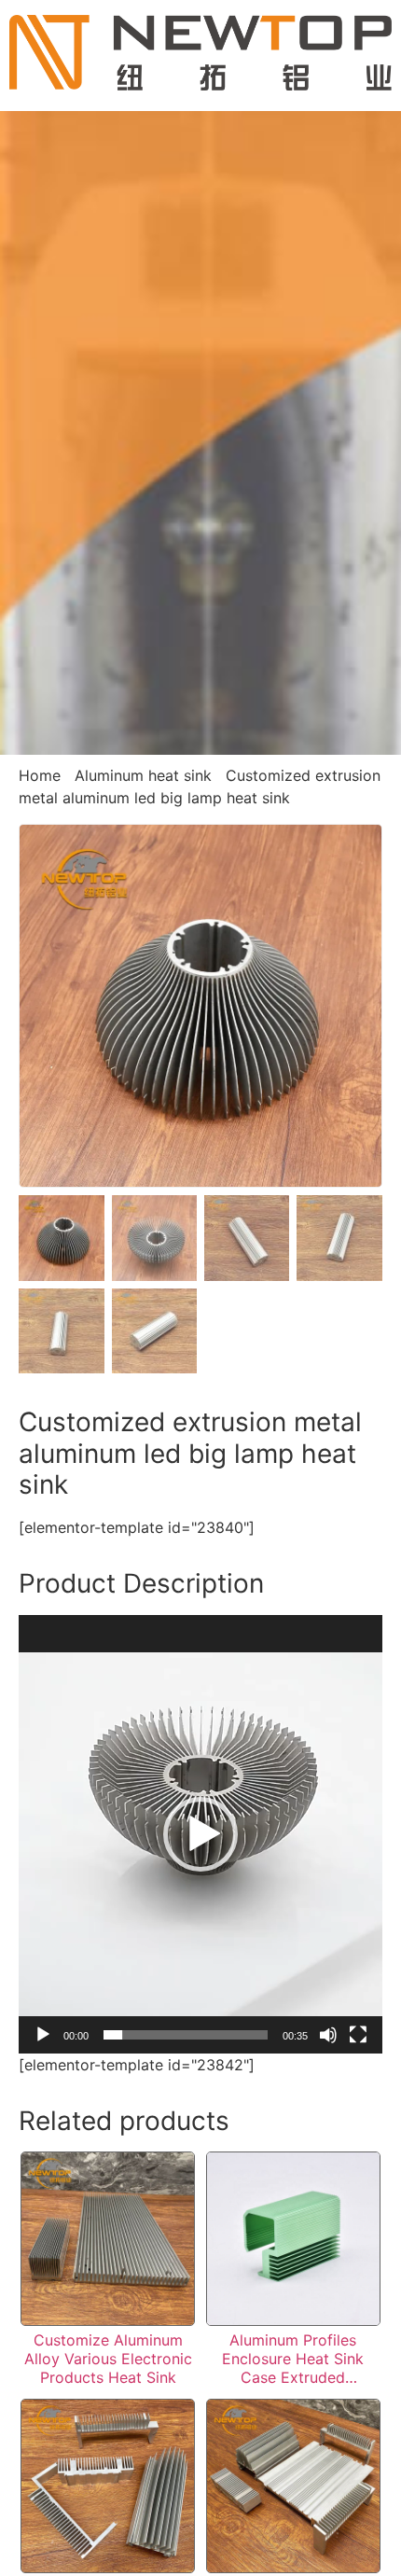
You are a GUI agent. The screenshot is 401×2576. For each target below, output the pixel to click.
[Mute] (328, 2035)
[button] (200, 1834)
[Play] (43, 2035)
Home (40, 775)
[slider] (186, 2035)
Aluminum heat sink (143, 775)
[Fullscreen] (358, 2035)
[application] (200, 1834)
